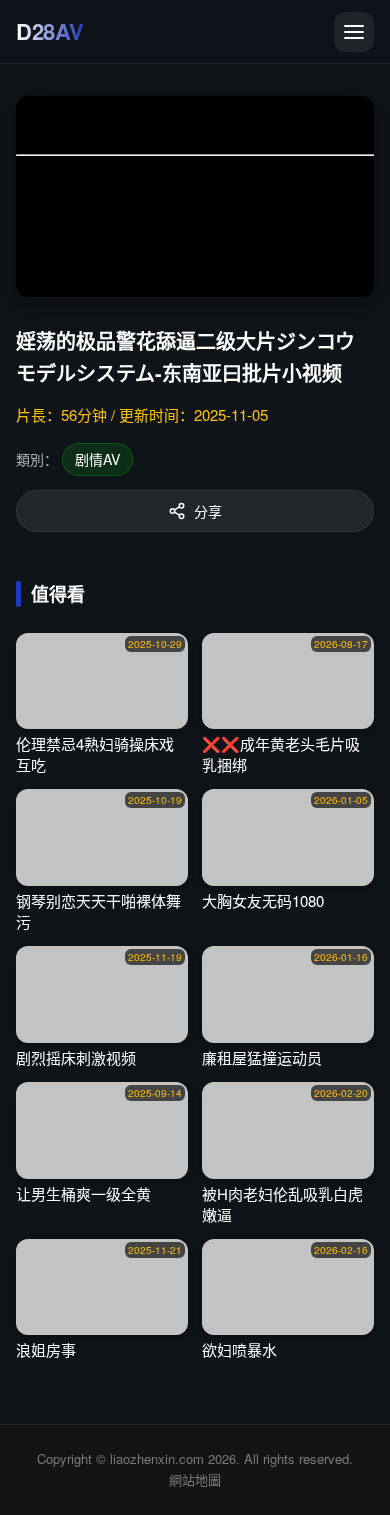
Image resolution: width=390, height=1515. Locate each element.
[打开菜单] (354, 32)
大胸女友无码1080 (263, 900)
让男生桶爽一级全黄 (83, 1193)
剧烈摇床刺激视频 (76, 1057)
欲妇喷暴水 (239, 1349)
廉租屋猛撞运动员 (262, 1057)
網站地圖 (195, 1479)
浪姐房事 (46, 1349)
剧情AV (97, 459)
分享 (208, 511)
